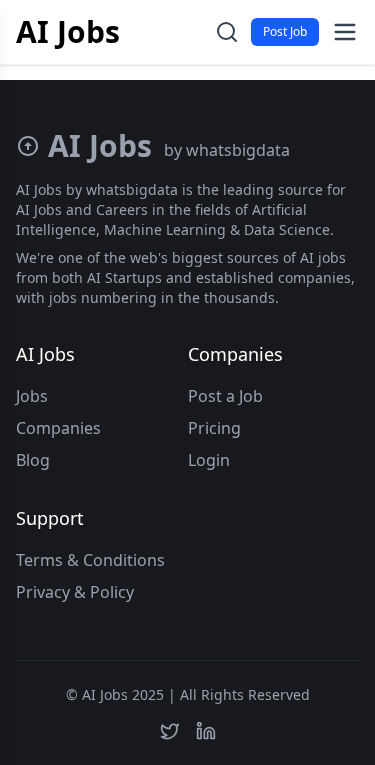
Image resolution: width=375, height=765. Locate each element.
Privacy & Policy (75, 592)
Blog (33, 460)
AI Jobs (68, 32)
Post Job (285, 31)
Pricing (214, 428)
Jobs (32, 396)
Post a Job (225, 396)
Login (209, 460)
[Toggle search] (227, 32)
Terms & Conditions (90, 560)
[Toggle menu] (345, 32)
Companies (58, 428)
